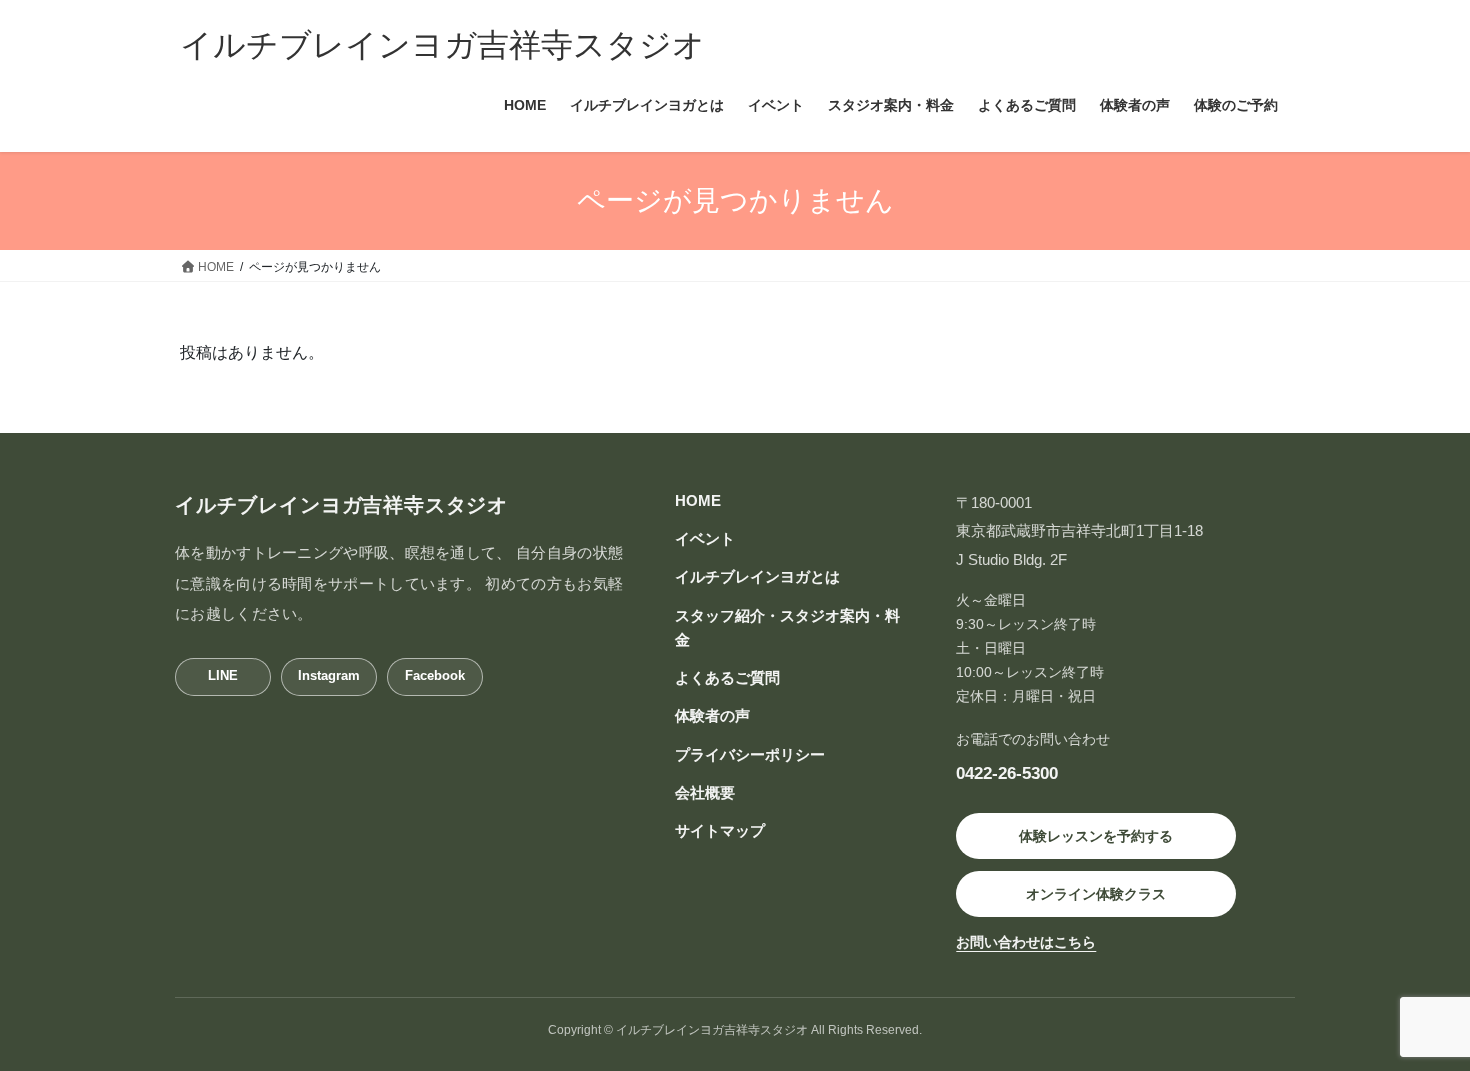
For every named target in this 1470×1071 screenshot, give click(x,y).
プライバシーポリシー (750, 754)
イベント (705, 538)
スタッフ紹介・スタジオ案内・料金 (787, 627)
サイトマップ (720, 830)
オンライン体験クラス (1096, 894)
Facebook (435, 675)
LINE (223, 675)
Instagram (329, 675)
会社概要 (705, 792)
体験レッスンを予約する (1096, 836)
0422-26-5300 (1007, 773)
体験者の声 (712, 715)
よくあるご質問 (727, 677)
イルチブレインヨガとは (757, 576)
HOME (698, 500)
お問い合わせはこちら (1026, 942)
